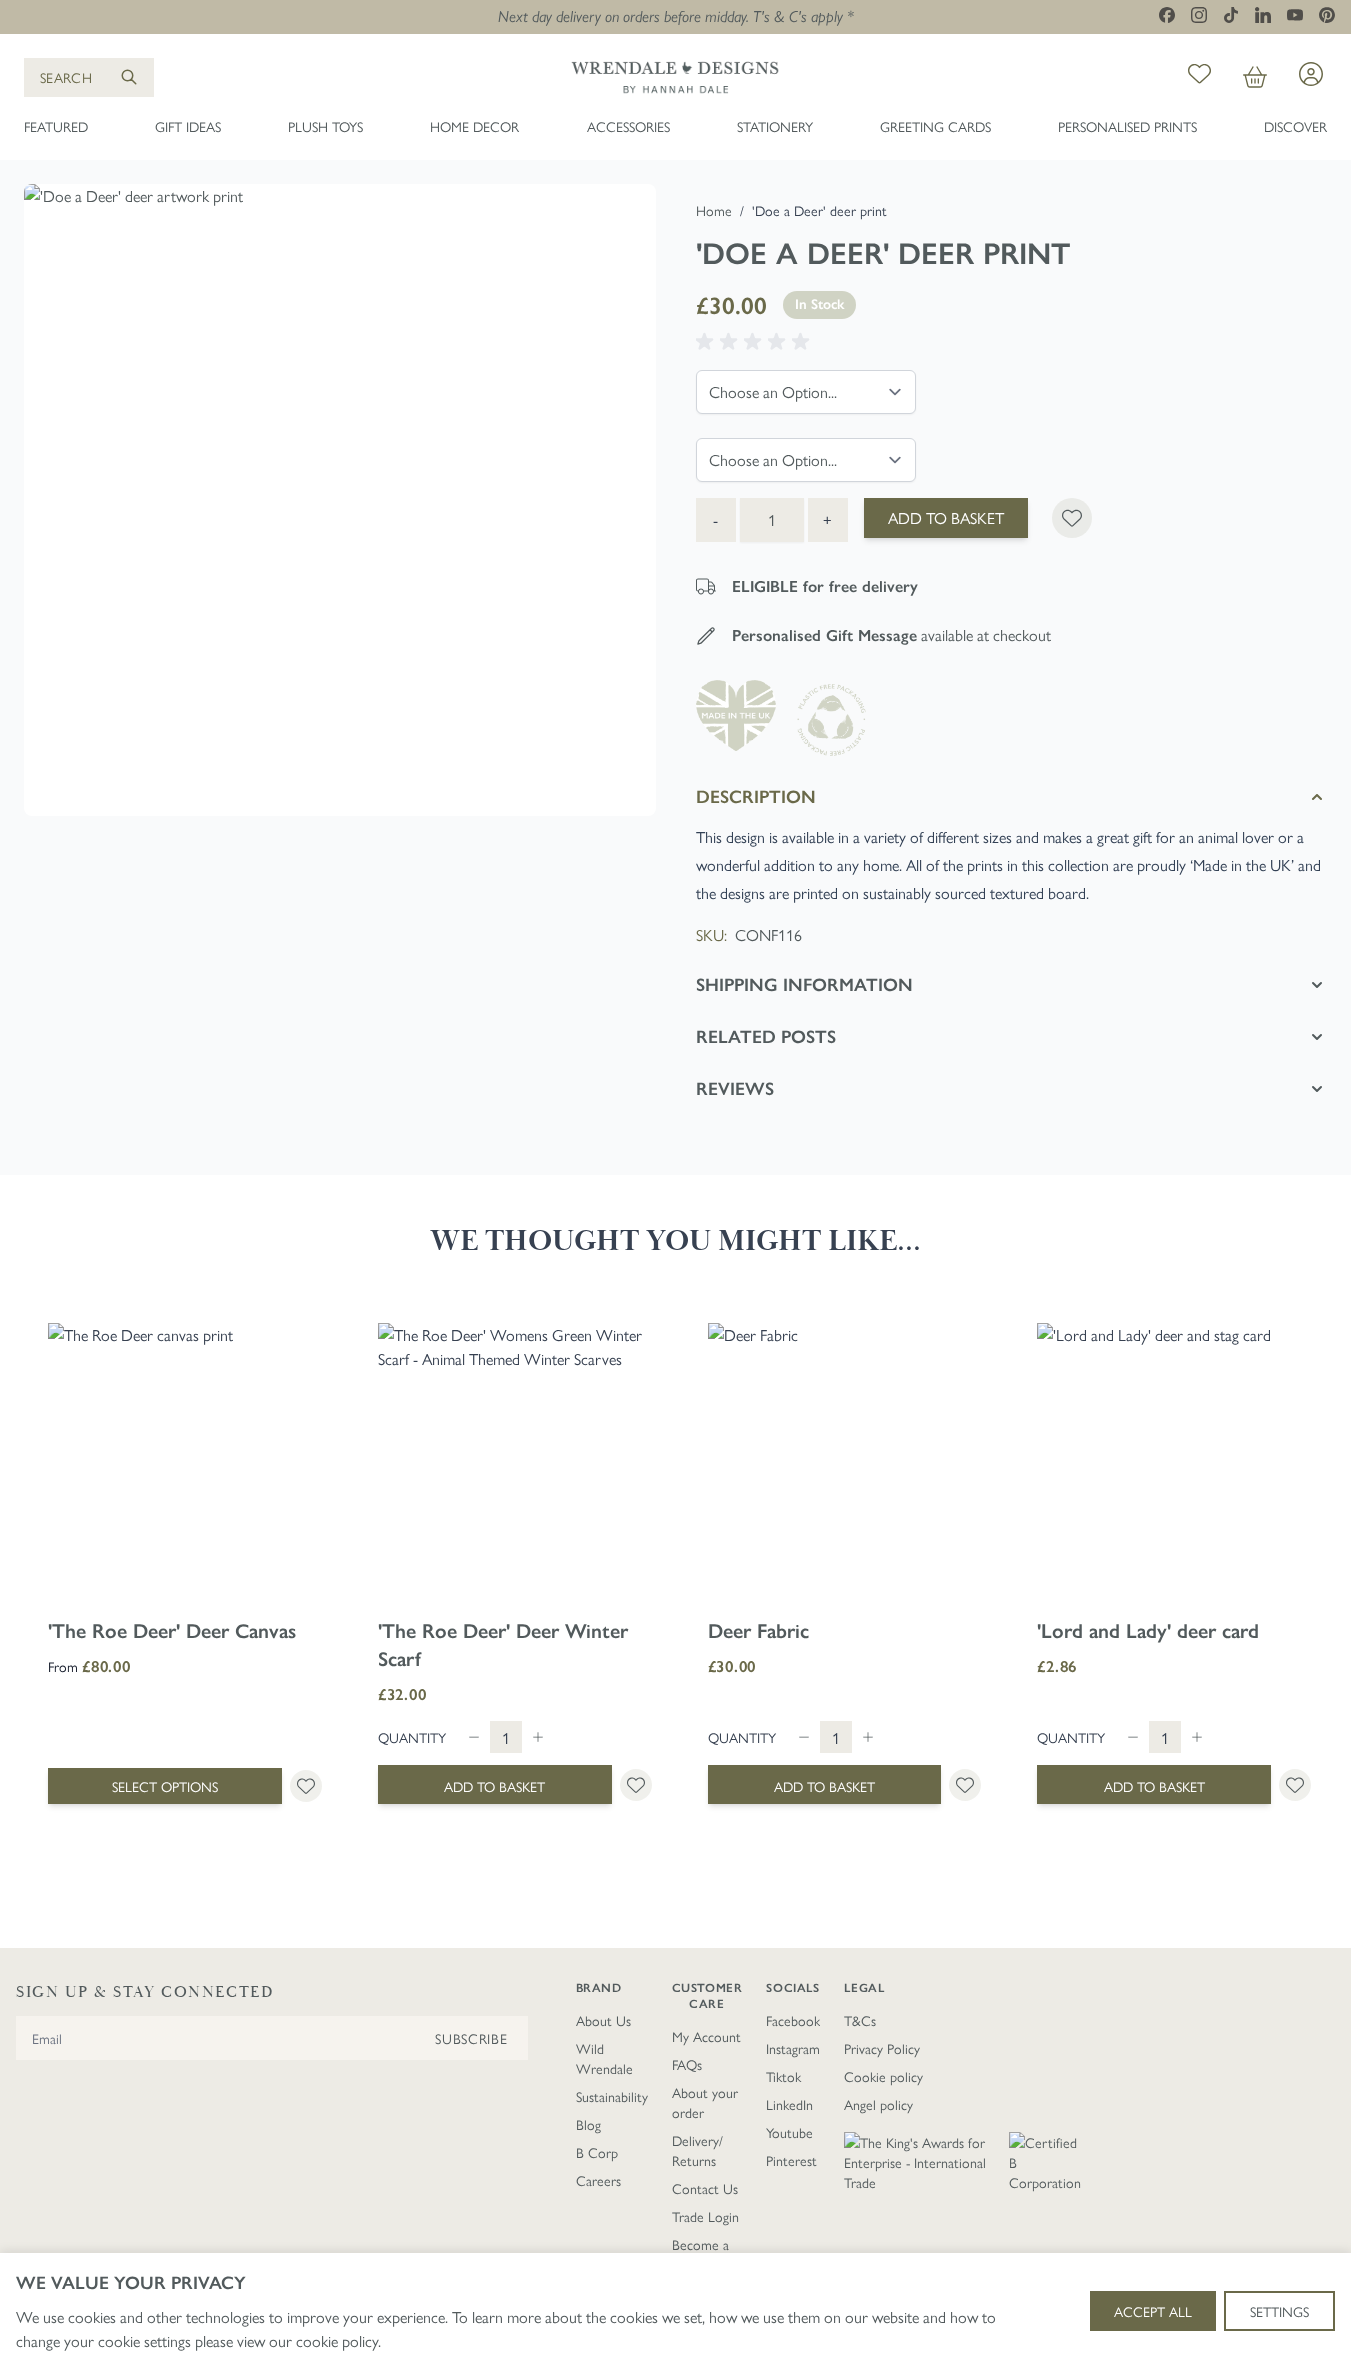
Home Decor (474, 126)
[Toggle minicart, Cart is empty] (1255, 77)
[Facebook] (1167, 15)
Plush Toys (325, 126)
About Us (603, 2020)
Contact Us (705, 2188)
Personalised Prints (1127, 126)
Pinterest (791, 2160)
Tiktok (783, 2076)
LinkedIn (789, 2104)
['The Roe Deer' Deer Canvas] (185, 1460)
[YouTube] (1295, 14)
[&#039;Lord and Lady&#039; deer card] (1174, 1460)
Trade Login (705, 2216)
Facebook (793, 2020)
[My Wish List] (1199, 77)
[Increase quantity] (538, 1737)
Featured (56, 126)
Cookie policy (883, 2076)
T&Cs (860, 2020)
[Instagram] (1199, 15)
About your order (705, 2102)
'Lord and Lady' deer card (1148, 1631)
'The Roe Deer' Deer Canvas (172, 1631)
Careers (598, 2180)
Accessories (628, 126)
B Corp (597, 2152)
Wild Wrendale (604, 2058)
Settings (1279, 2311)
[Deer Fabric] (845, 1460)
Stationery (775, 126)
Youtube (789, 2132)
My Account (706, 2036)
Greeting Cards (935, 126)
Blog (588, 2124)
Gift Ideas (188, 126)
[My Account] (1311, 74)
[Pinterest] (1327, 15)
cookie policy (337, 2340)
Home (714, 210)
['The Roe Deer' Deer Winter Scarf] (515, 1460)
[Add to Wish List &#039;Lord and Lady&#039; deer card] (1295, 1785)
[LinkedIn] (1263, 15)
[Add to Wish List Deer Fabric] (965, 1785)
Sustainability (612, 2096)
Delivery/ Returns (697, 2150)
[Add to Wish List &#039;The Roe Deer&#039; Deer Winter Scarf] (636, 1785)
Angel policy (878, 2104)
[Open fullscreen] (340, 500)
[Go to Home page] (675, 77)
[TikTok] (1231, 15)
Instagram (793, 2048)
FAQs (687, 2064)
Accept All (1153, 2311)
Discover (1295, 126)
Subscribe (471, 2038)
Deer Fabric (758, 1631)
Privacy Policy (882, 2048)
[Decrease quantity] (474, 1737)
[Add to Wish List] (1072, 518)
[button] (756, 342)
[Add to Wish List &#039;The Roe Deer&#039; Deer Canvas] (306, 1786)
